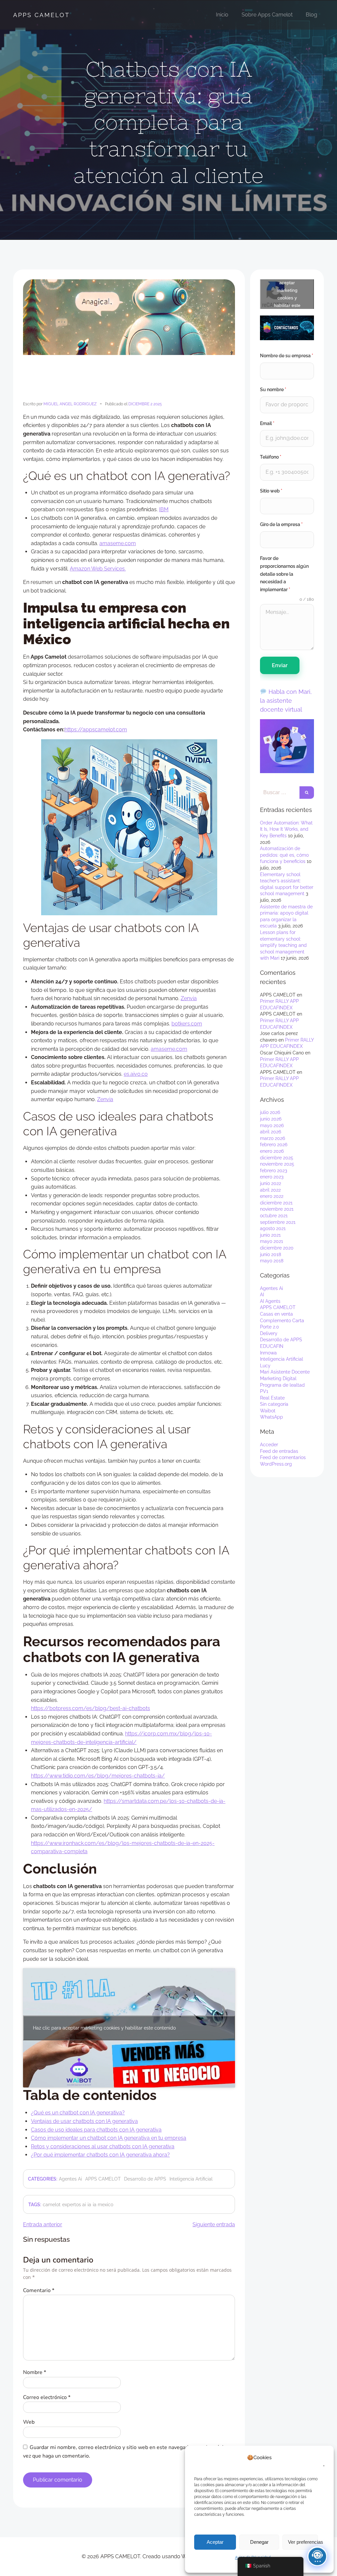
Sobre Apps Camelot (267, 15)
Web (29, 2422)
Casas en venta (276, 1314)
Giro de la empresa (281, 524)
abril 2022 (270, 1190)
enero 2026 (272, 1151)
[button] (321, 2462)
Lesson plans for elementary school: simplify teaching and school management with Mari (283, 945)
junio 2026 (271, 1119)
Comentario (39, 2290)
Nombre (35, 2372)
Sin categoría (274, 1404)
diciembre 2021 (276, 1203)
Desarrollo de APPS (145, 2179)
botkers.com (187, 1024)
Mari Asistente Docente (285, 1372)
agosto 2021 (273, 1228)
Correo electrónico (47, 2397)
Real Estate (272, 1398)
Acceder (269, 1445)
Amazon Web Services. (98, 569)
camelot (52, 2205)
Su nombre (273, 390)
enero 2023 (272, 1177)
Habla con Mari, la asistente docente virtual (286, 701)
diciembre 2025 (277, 1158)
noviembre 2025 (277, 1164)
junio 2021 (270, 1235)
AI (262, 1295)
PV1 (264, 1391)
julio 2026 (270, 1112)
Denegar (259, 2542)
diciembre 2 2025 (145, 404)
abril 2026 (271, 1132)
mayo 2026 (272, 1125)
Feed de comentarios (283, 1457)
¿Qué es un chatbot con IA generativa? (78, 2113)
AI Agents (270, 1301)
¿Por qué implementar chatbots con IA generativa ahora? (100, 2155)
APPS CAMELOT (41, 15)
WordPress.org (276, 1464)
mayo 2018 (272, 1261)
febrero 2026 (274, 1145)
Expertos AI (74, 2205)
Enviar (280, 665)
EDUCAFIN (272, 1346)
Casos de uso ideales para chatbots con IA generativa (96, 2130)
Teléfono (271, 457)
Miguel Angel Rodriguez (70, 404)
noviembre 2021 (277, 1209)
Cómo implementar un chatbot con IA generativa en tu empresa (109, 2138)
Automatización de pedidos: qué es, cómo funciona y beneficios (284, 855)
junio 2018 (271, 1254)
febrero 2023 (273, 1171)
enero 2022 (272, 1196)
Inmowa (268, 1353)
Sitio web (271, 491)
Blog (311, 15)
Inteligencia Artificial (191, 2179)
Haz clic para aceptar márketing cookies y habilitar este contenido (104, 2028)
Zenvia (189, 998)
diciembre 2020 (277, 1248)
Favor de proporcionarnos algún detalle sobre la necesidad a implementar (284, 574)
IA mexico (103, 2205)
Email (267, 423)
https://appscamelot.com (96, 730)
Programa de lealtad (282, 1385)
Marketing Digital (278, 1378)
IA (89, 2205)
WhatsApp (272, 1417)
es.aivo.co (136, 1074)
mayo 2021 (272, 1241)
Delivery (269, 1333)
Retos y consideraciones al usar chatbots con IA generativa (103, 2147)
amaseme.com (118, 543)
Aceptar (215, 2542)
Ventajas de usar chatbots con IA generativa (84, 2121)
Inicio (222, 15)
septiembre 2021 (278, 1222)
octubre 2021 (274, 1216)
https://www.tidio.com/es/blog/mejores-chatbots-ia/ (98, 1776)
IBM (164, 509)
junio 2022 (271, 1183)
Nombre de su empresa (287, 356)
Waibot (268, 1411)
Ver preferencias (303, 2542)
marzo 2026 (272, 1138)
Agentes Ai (70, 2179)
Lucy (265, 1366)
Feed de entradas (279, 1451)
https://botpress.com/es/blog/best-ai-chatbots (91, 1708)
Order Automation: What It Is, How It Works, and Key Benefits (286, 829)
